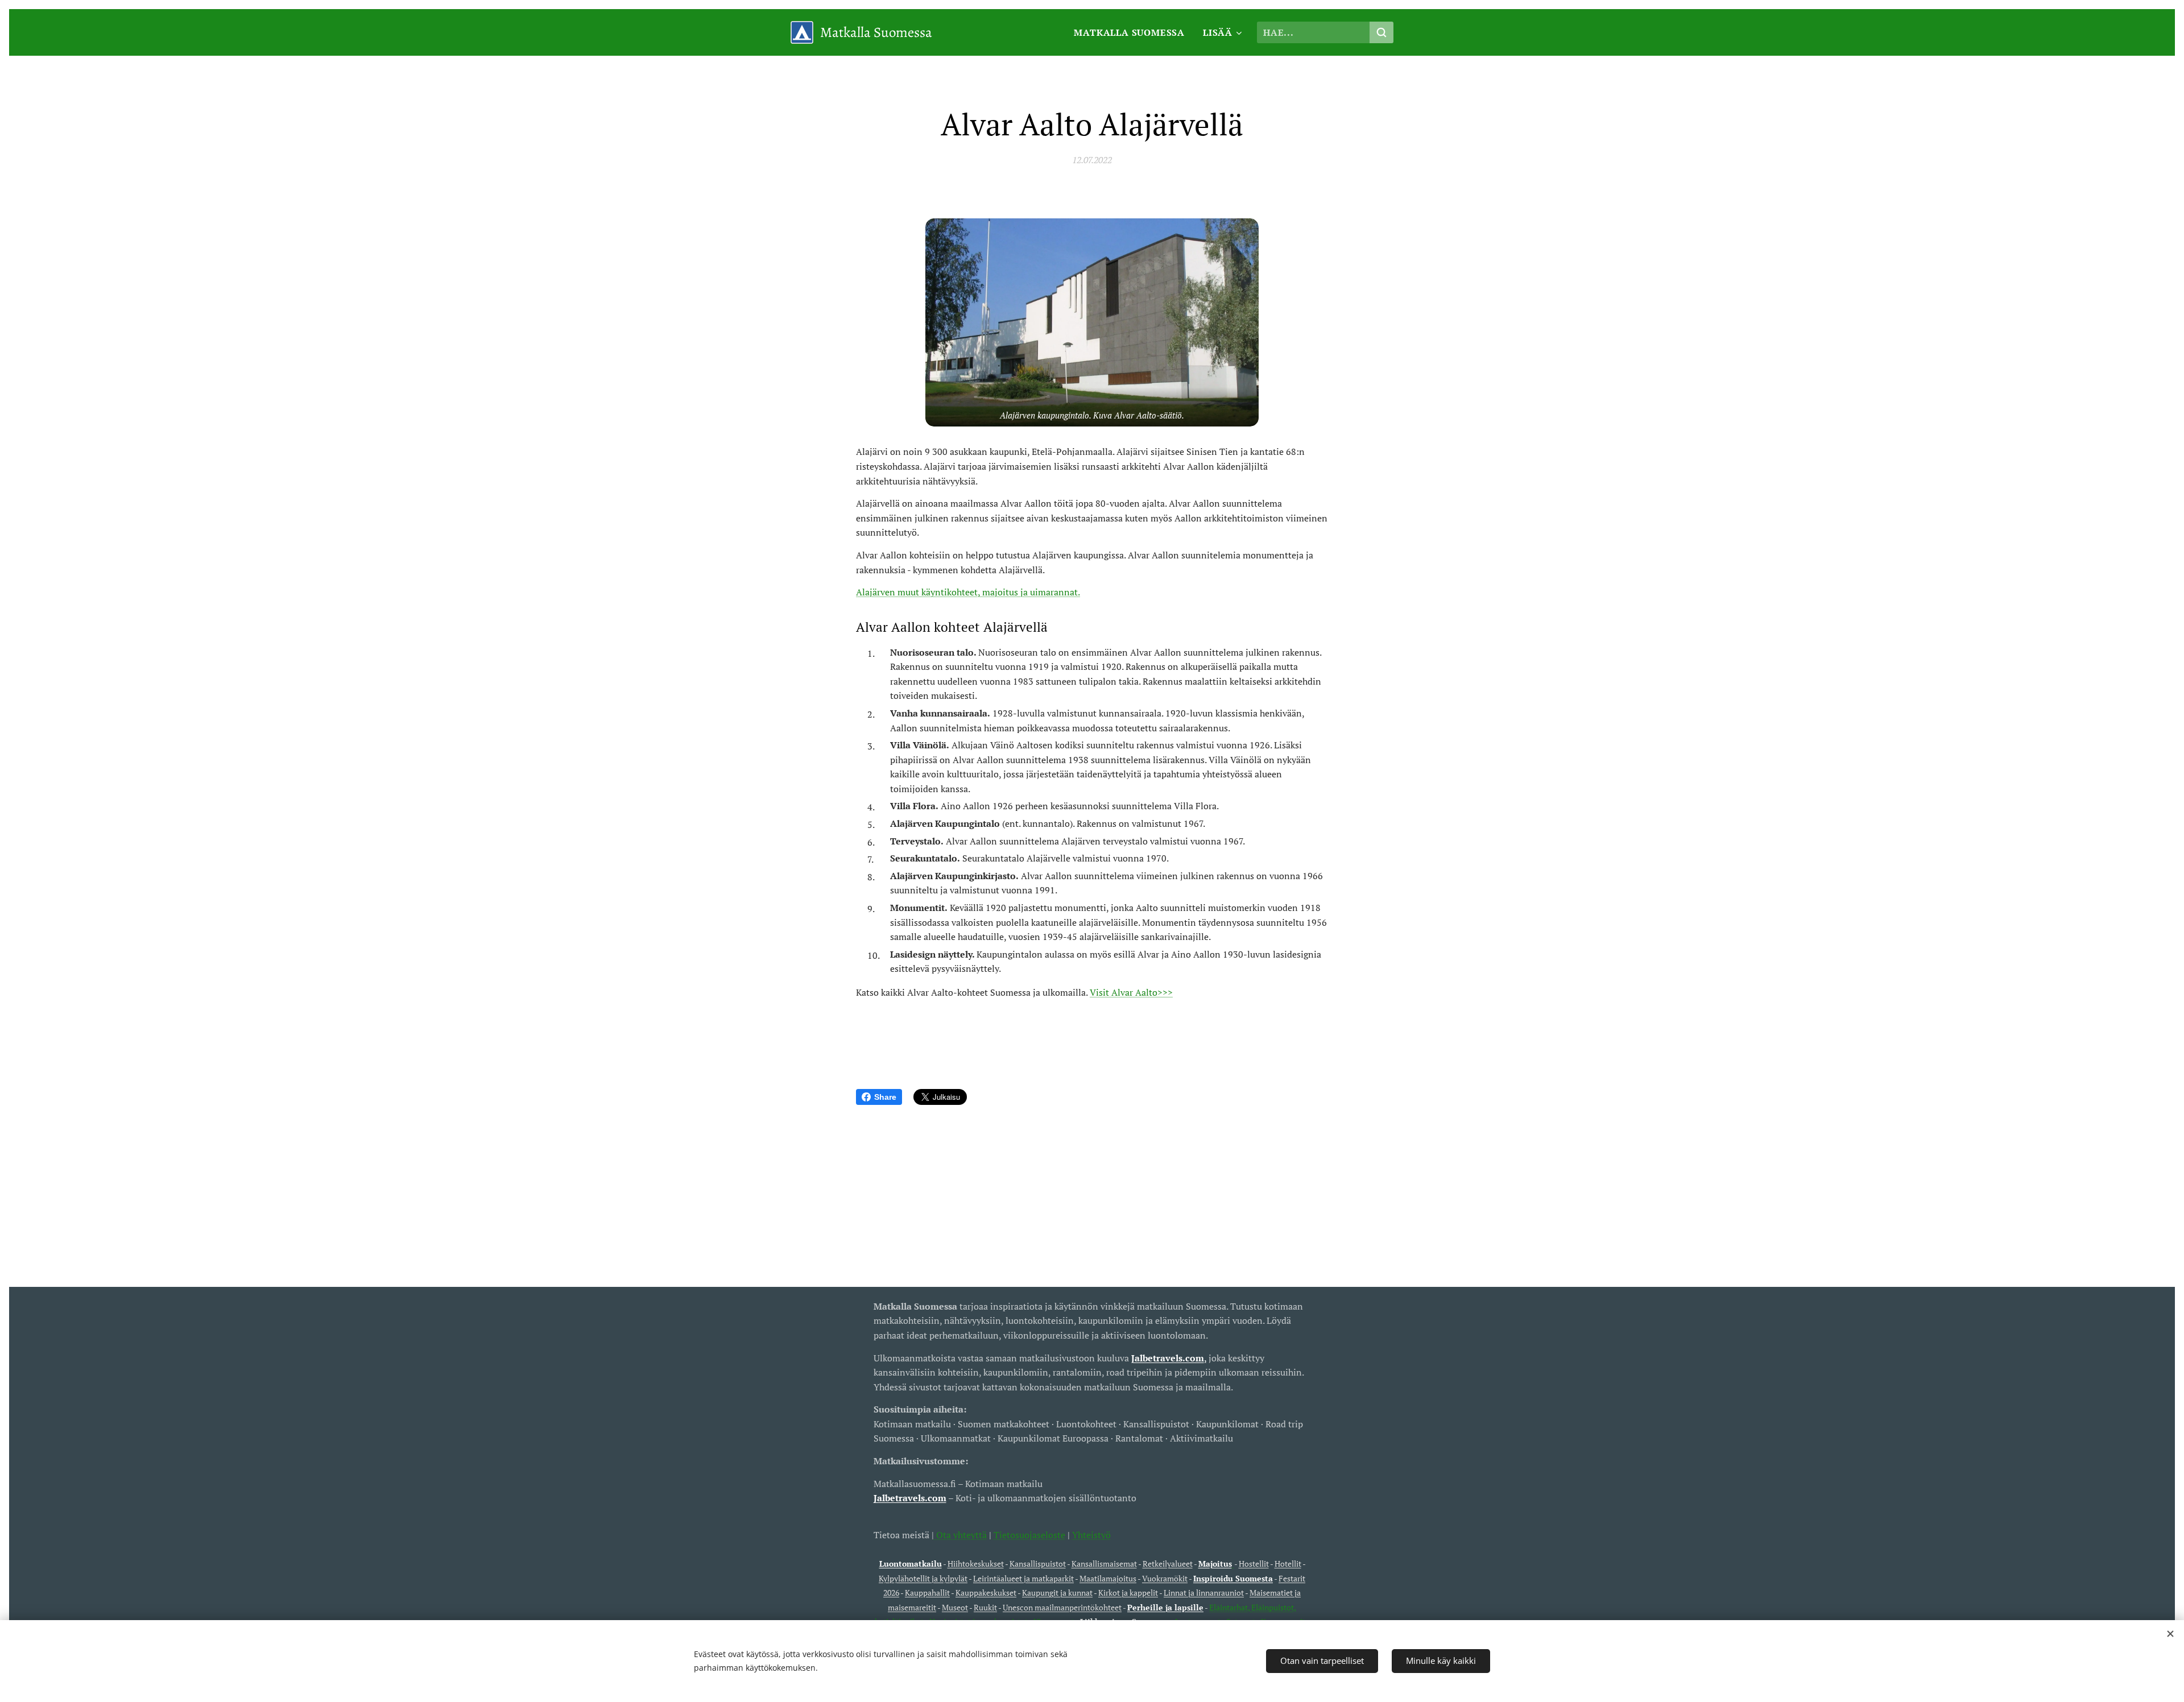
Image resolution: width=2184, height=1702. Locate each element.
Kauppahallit (927, 1593)
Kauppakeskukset (986, 1593)
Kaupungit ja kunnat (1057, 1593)
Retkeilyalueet (1168, 1564)
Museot (955, 1607)
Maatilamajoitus (1108, 1578)
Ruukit (985, 1607)
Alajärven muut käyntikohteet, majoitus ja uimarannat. (968, 592)
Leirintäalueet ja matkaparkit (1023, 1578)
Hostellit (1254, 1564)
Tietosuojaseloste (1029, 1535)
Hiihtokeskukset (976, 1564)
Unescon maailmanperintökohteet (1062, 1607)
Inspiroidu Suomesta (1233, 1578)
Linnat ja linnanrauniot (1204, 1593)
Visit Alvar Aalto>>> (1131, 992)
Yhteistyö (1091, 1535)
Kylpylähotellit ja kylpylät (923, 1578)
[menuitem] (1132, 32)
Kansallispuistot (1038, 1564)
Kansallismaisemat (1104, 1564)
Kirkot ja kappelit (1128, 1593)
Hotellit (1288, 1564)
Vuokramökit (1165, 1578)
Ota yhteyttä (960, 1535)
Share (885, 1097)
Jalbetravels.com (910, 1498)
